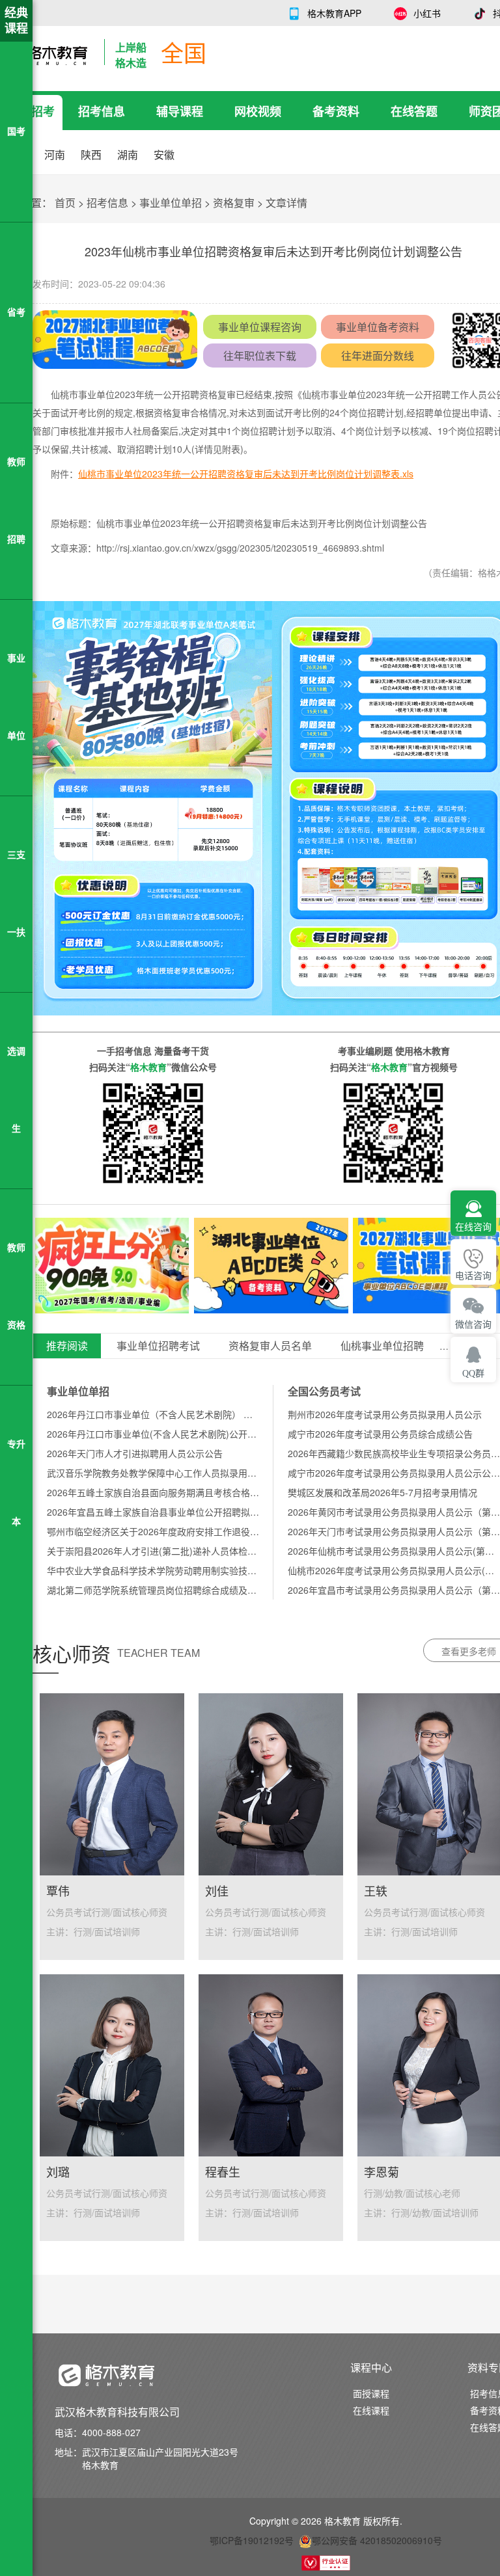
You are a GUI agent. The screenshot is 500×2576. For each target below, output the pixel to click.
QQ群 (473, 1374)
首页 (65, 203)
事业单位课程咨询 (260, 327)
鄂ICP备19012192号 (252, 2540)
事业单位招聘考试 (158, 1346)
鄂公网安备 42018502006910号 (377, 2540)
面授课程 (371, 2393)
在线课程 (371, 2410)
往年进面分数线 (378, 356)
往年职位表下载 (260, 356)
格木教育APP (334, 13)
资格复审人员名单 (270, 1346)
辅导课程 (180, 111)
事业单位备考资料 (378, 327)
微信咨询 (473, 1325)
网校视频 (258, 111)
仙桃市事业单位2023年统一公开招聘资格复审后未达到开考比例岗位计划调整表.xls (246, 474)
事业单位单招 (171, 203)
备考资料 (336, 111)
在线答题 (414, 111)
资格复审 (234, 203)
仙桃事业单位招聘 (382, 1346)
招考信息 (102, 111)
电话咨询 (473, 1276)
